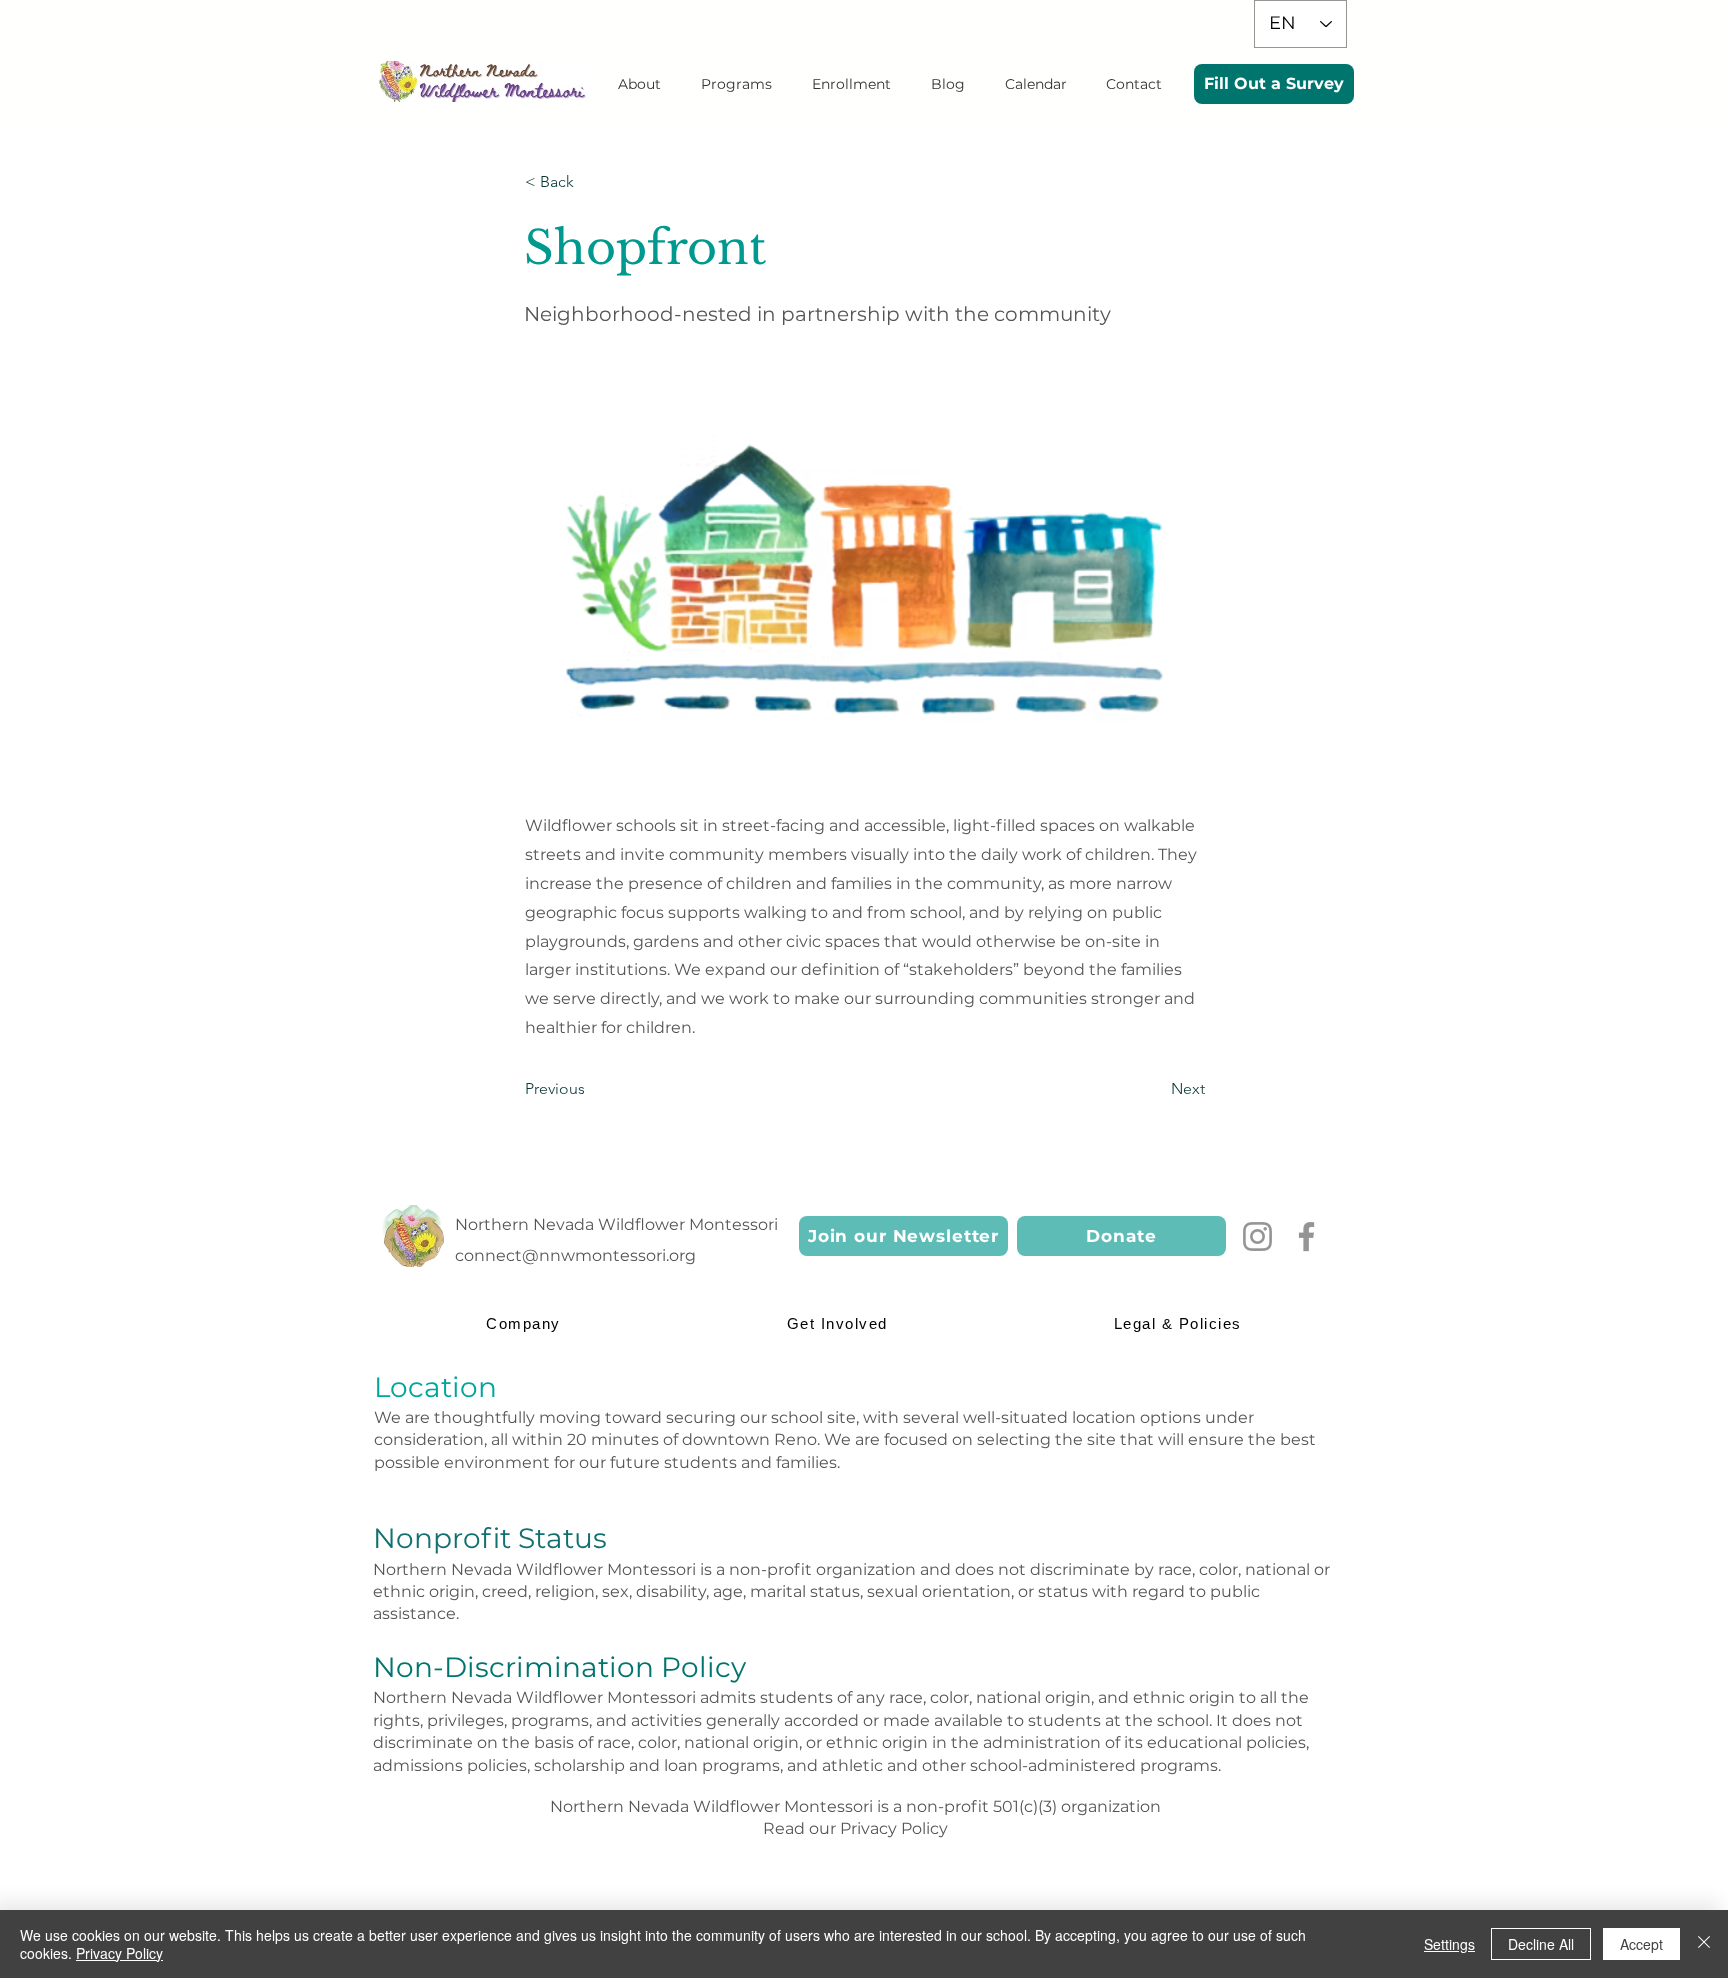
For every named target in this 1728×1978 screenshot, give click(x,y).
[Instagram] (1257, 1236)
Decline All (1541, 1944)
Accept (1641, 1944)
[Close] (1704, 1944)
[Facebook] (1306, 1236)
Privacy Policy (894, 1828)
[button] (639, 84)
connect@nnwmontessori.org (575, 1255)
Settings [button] (1449, 1944)
